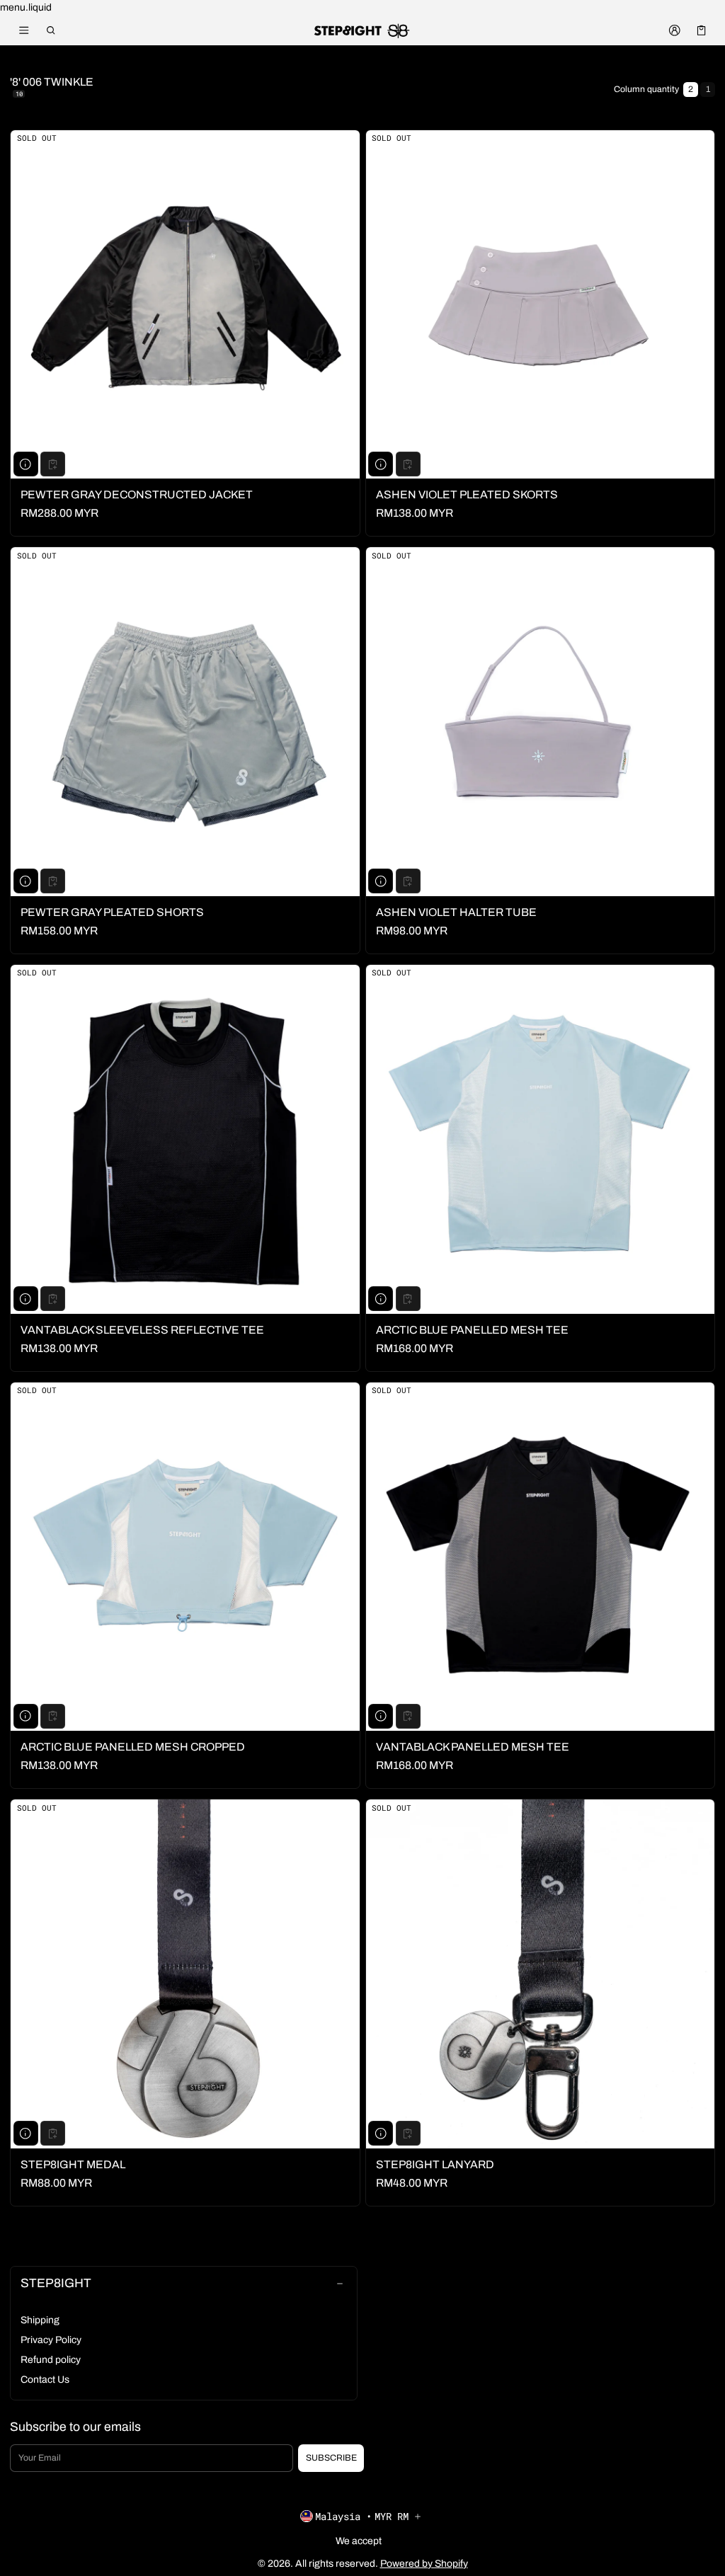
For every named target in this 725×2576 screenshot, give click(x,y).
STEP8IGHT (56, 2283)
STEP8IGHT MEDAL (73, 2164)
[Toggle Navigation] (24, 30)
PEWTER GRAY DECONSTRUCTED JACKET (137, 494)
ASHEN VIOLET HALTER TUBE (456, 912)
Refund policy (51, 2360)
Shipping (40, 2320)
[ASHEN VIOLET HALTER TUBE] (541, 722)
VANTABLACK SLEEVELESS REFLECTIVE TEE (142, 1330)
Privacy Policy (51, 2340)
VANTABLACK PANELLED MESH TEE (473, 1747)
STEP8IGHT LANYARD (435, 2164)
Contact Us (45, 2380)
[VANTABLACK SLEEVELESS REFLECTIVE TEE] (185, 1139)
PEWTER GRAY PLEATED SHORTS (112, 912)
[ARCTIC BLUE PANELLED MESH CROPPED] (185, 1557)
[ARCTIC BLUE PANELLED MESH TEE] (541, 1139)
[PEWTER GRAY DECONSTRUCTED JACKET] (185, 305)
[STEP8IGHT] (362, 30)
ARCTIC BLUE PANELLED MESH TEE (472, 1330)
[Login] (674, 30)
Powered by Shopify (424, 2564)
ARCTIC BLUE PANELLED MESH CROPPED (133, 1747)
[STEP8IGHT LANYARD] (541, 1974)
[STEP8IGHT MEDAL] (185, 1974)
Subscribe (331, 2458)
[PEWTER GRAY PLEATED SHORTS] (185, 722)
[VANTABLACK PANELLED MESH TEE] (541, 1557)
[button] (51, 30)
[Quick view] (26, 464)
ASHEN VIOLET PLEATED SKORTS (467, 494)
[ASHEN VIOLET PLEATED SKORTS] (541, 305)
